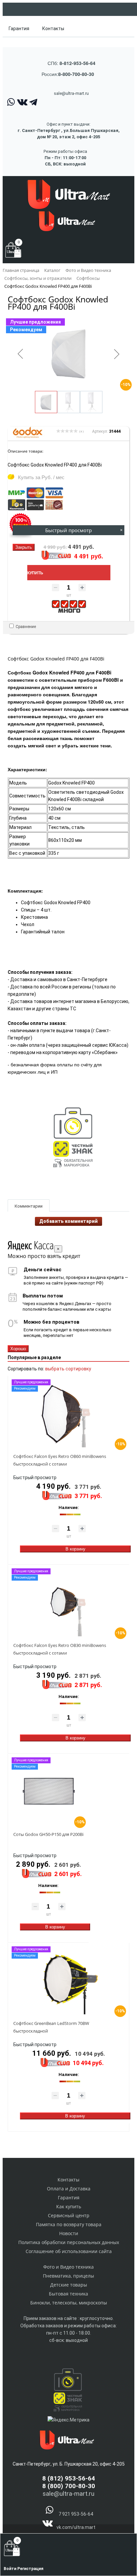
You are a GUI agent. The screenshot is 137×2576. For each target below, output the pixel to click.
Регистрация (30, 2569)
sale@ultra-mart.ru (71, 93)
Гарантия (19, 29)
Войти (10, 2569)
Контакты (53, 29)
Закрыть (24, 547)
